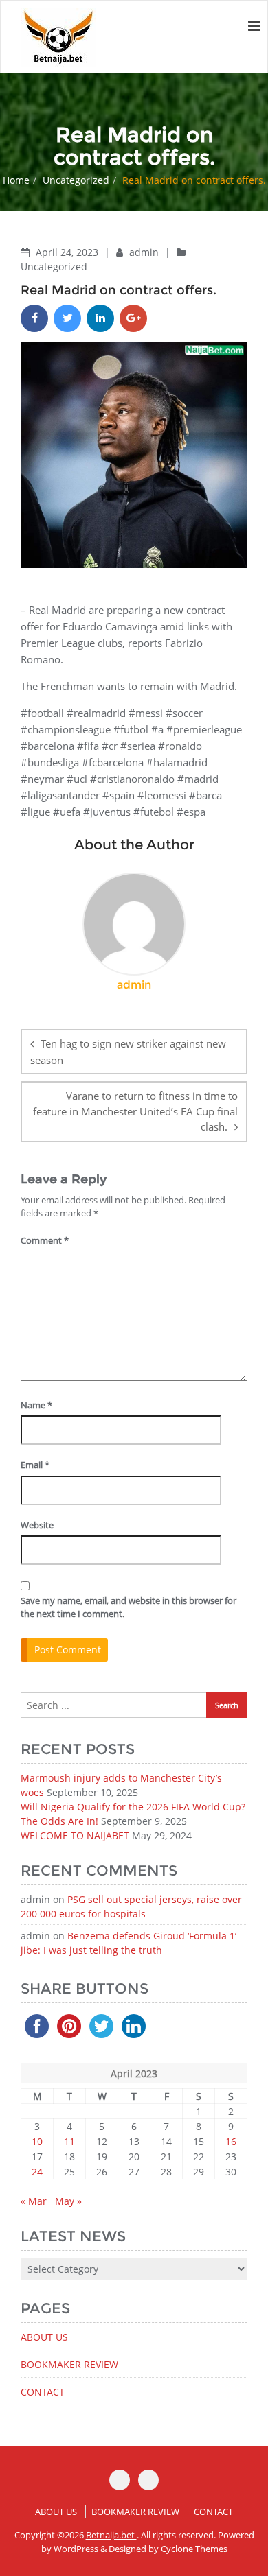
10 (37, 2141)
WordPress (76, 2549)
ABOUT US (44, 2337)
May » (68, 2201)
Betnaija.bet (111, 2535)
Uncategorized (76, 180)
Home (16, 180)
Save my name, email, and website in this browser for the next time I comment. (129, 1607)
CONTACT (43, 2392)
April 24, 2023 (68, 252)
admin (145, 252)
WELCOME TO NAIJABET (75, 1835)
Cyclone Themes (194, 2549)
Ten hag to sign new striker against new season (128, 1052)
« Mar (34, 2201)
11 (69, 2141)
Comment (45, 1240)
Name (36, 1405)
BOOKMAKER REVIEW (69, 2364)
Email (35, 1465)
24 (37, 2172)
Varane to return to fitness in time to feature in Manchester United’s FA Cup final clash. (135, 1111)
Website (37, 1525)
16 (231, 2141)
